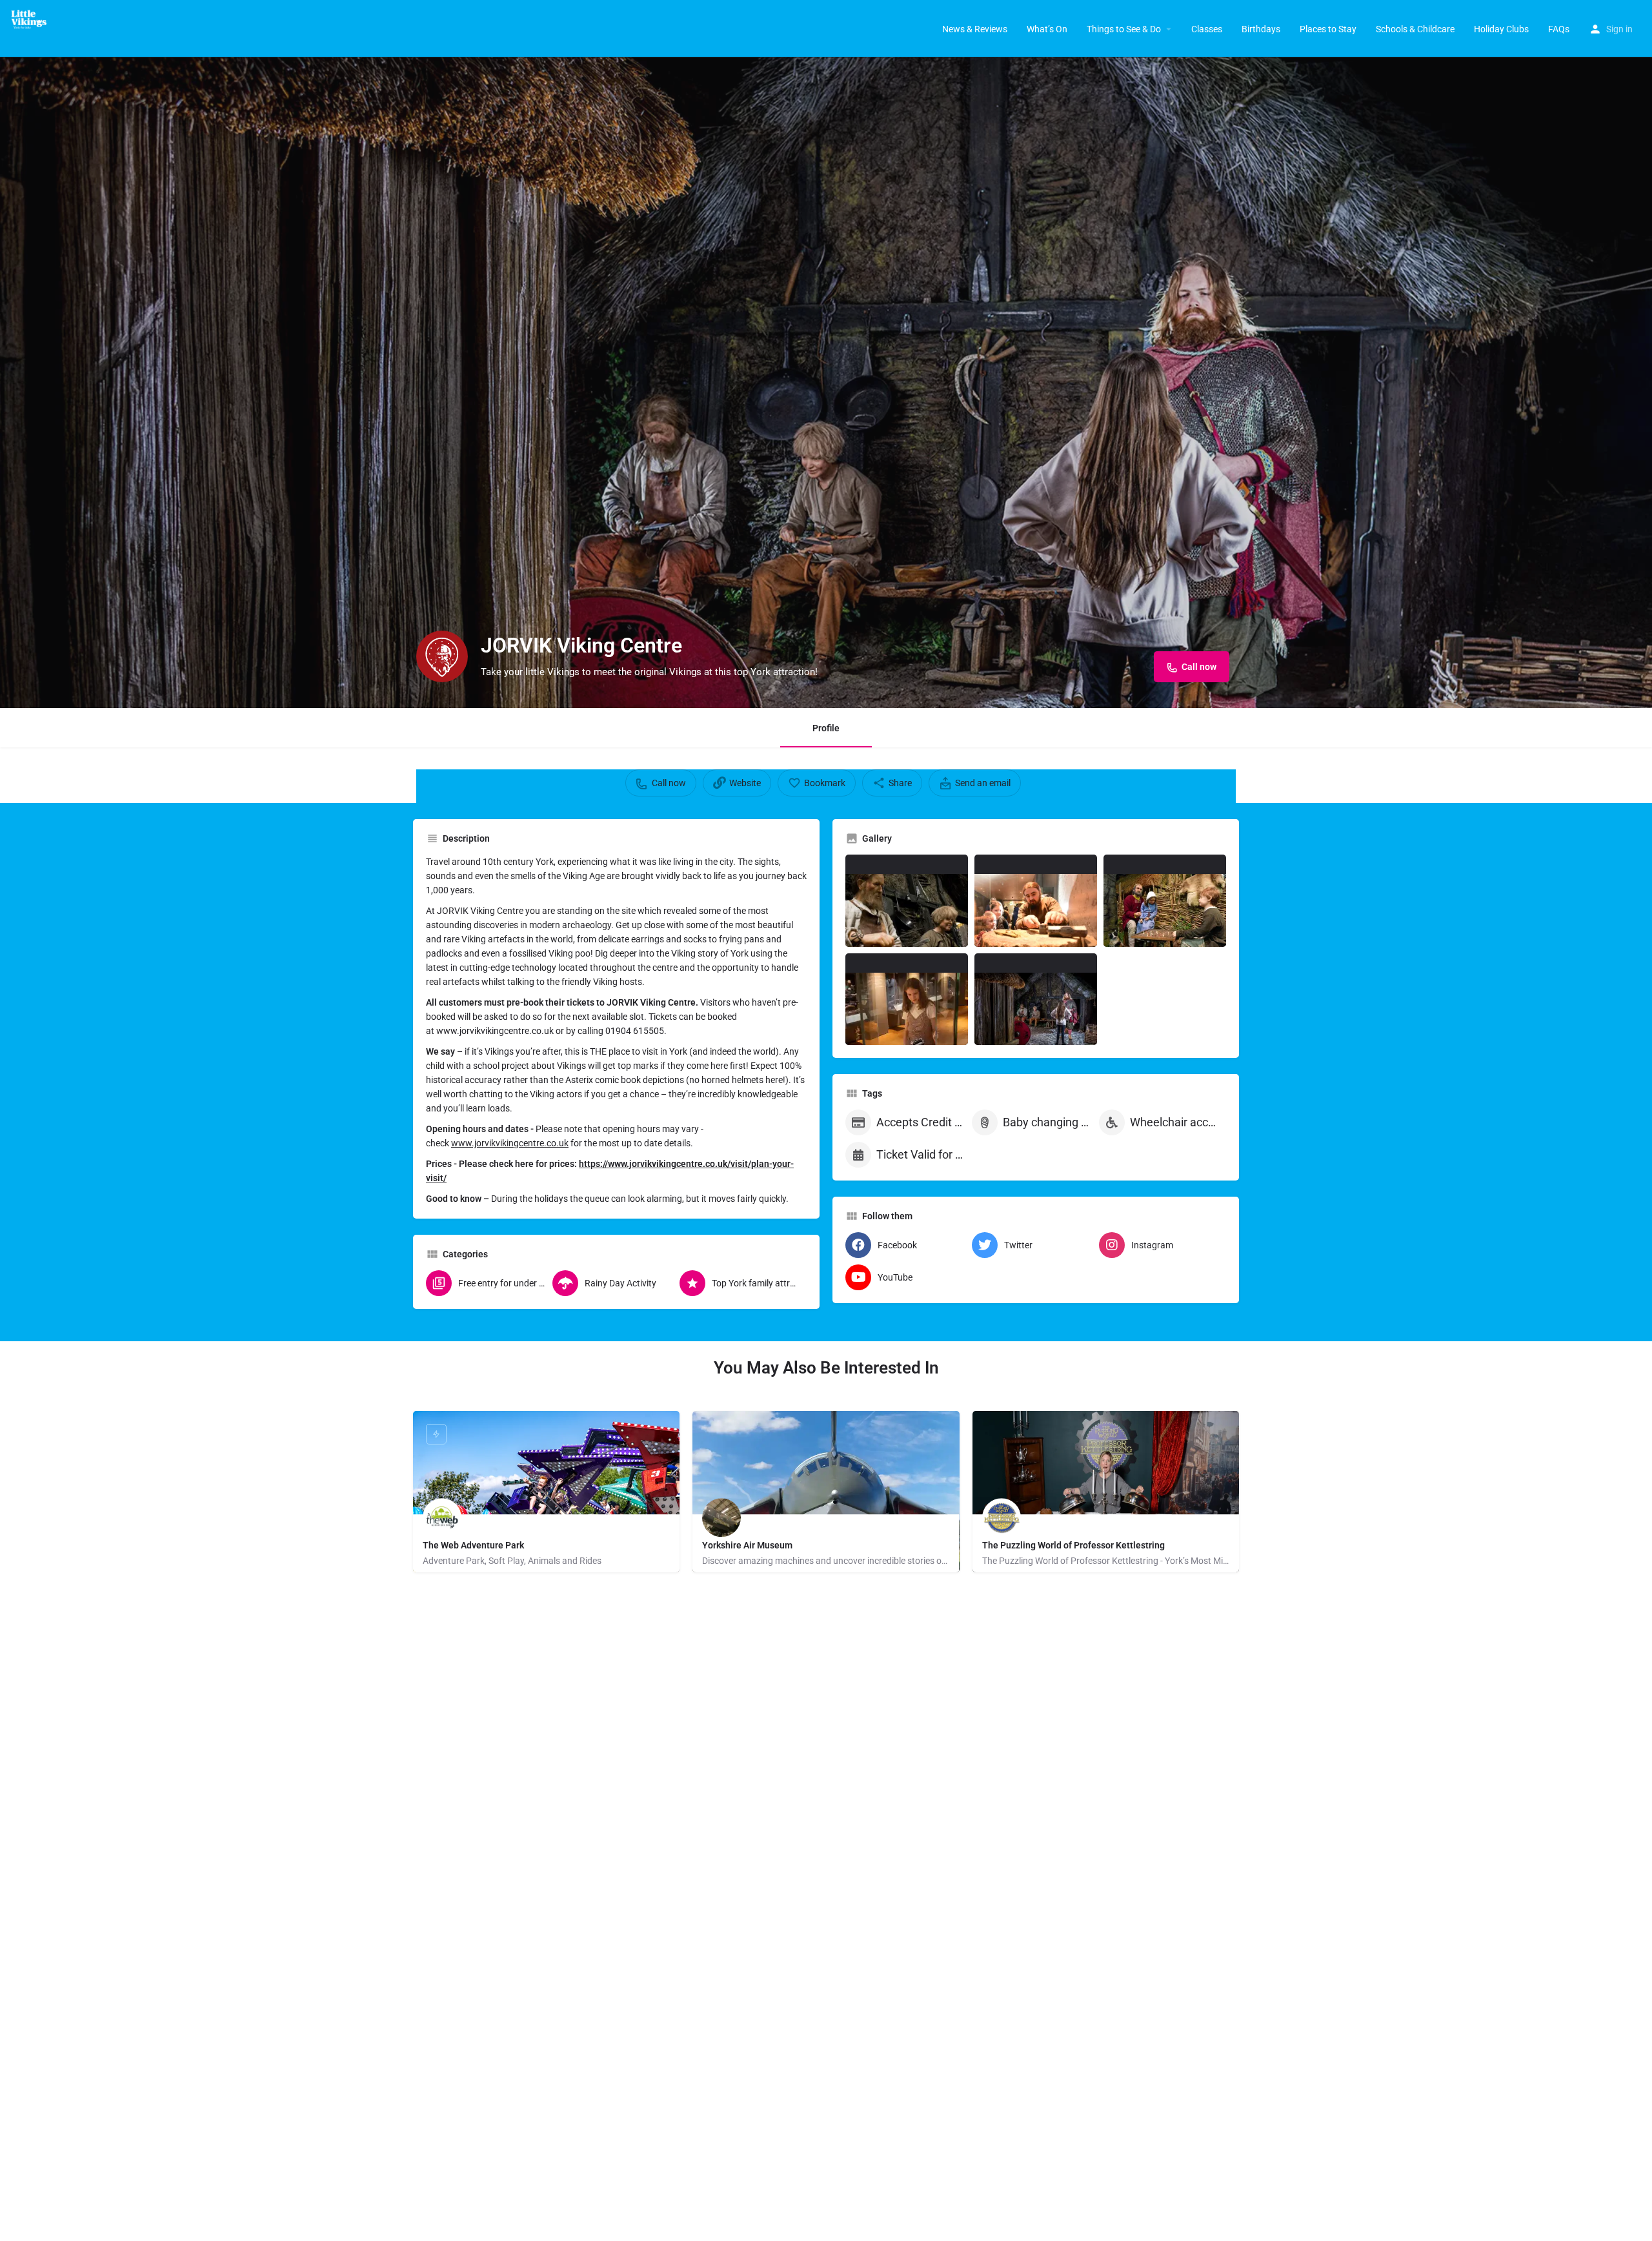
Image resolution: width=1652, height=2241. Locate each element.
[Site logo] (33, 19)
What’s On (1047, 29)
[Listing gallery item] (907, 901)
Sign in (1619, 29)
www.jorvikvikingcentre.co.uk (510, 1143)
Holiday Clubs (1501, 29)
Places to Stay (1328, 29)
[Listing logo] (442, 656)
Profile (826, 728)
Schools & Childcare (1415, 29)
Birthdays (1261, 29)
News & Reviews (975, 29)
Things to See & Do (1124, 29)
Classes (1207, 29)
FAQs (1559, 29)
